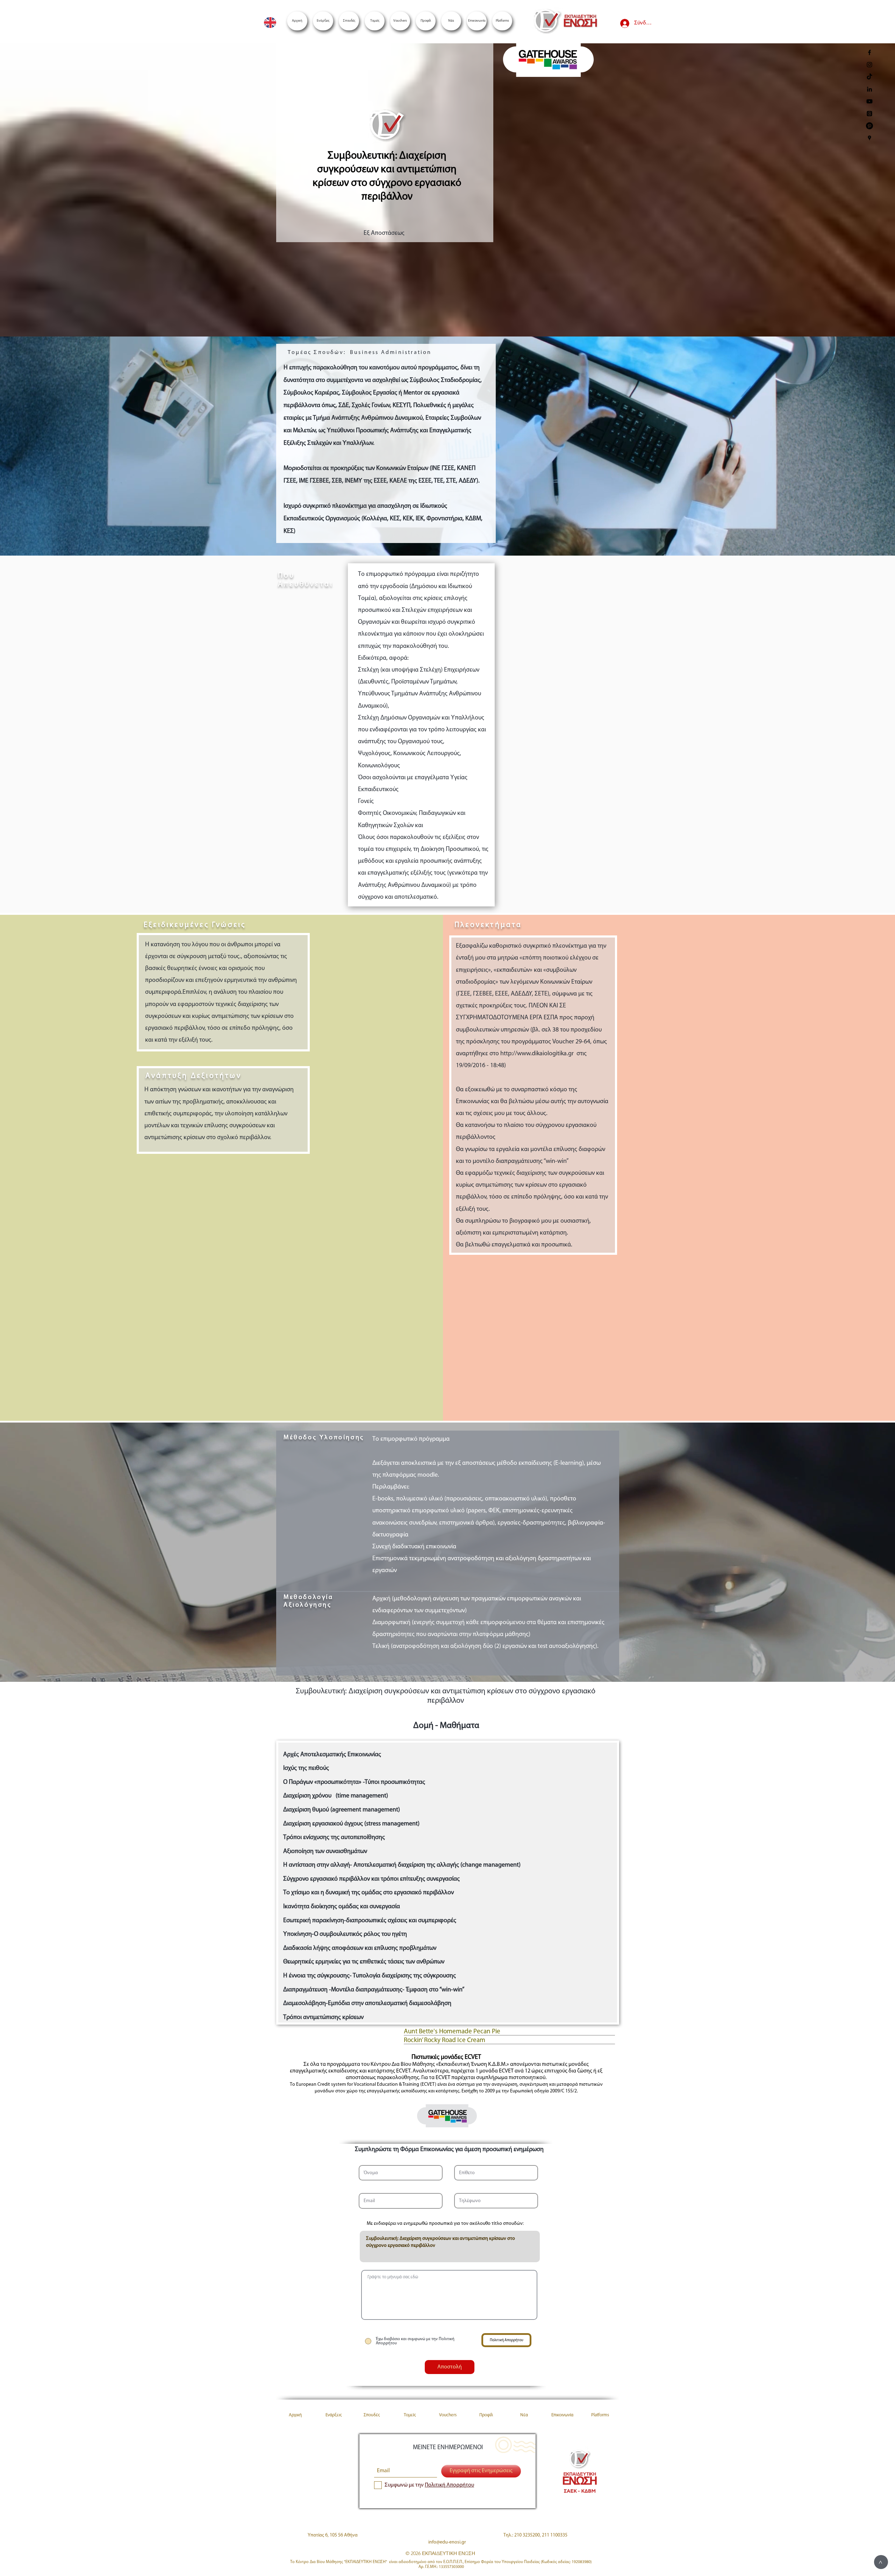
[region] (548, 63)
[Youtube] (869, 101)
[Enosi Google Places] (869, 138)
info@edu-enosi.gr (447, 2542)
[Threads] (869, 114)
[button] (502, 21)
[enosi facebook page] (869, 52)
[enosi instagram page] (869, 65)
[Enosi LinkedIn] (869, 89)
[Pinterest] (869, 126)
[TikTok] (869, 77)
